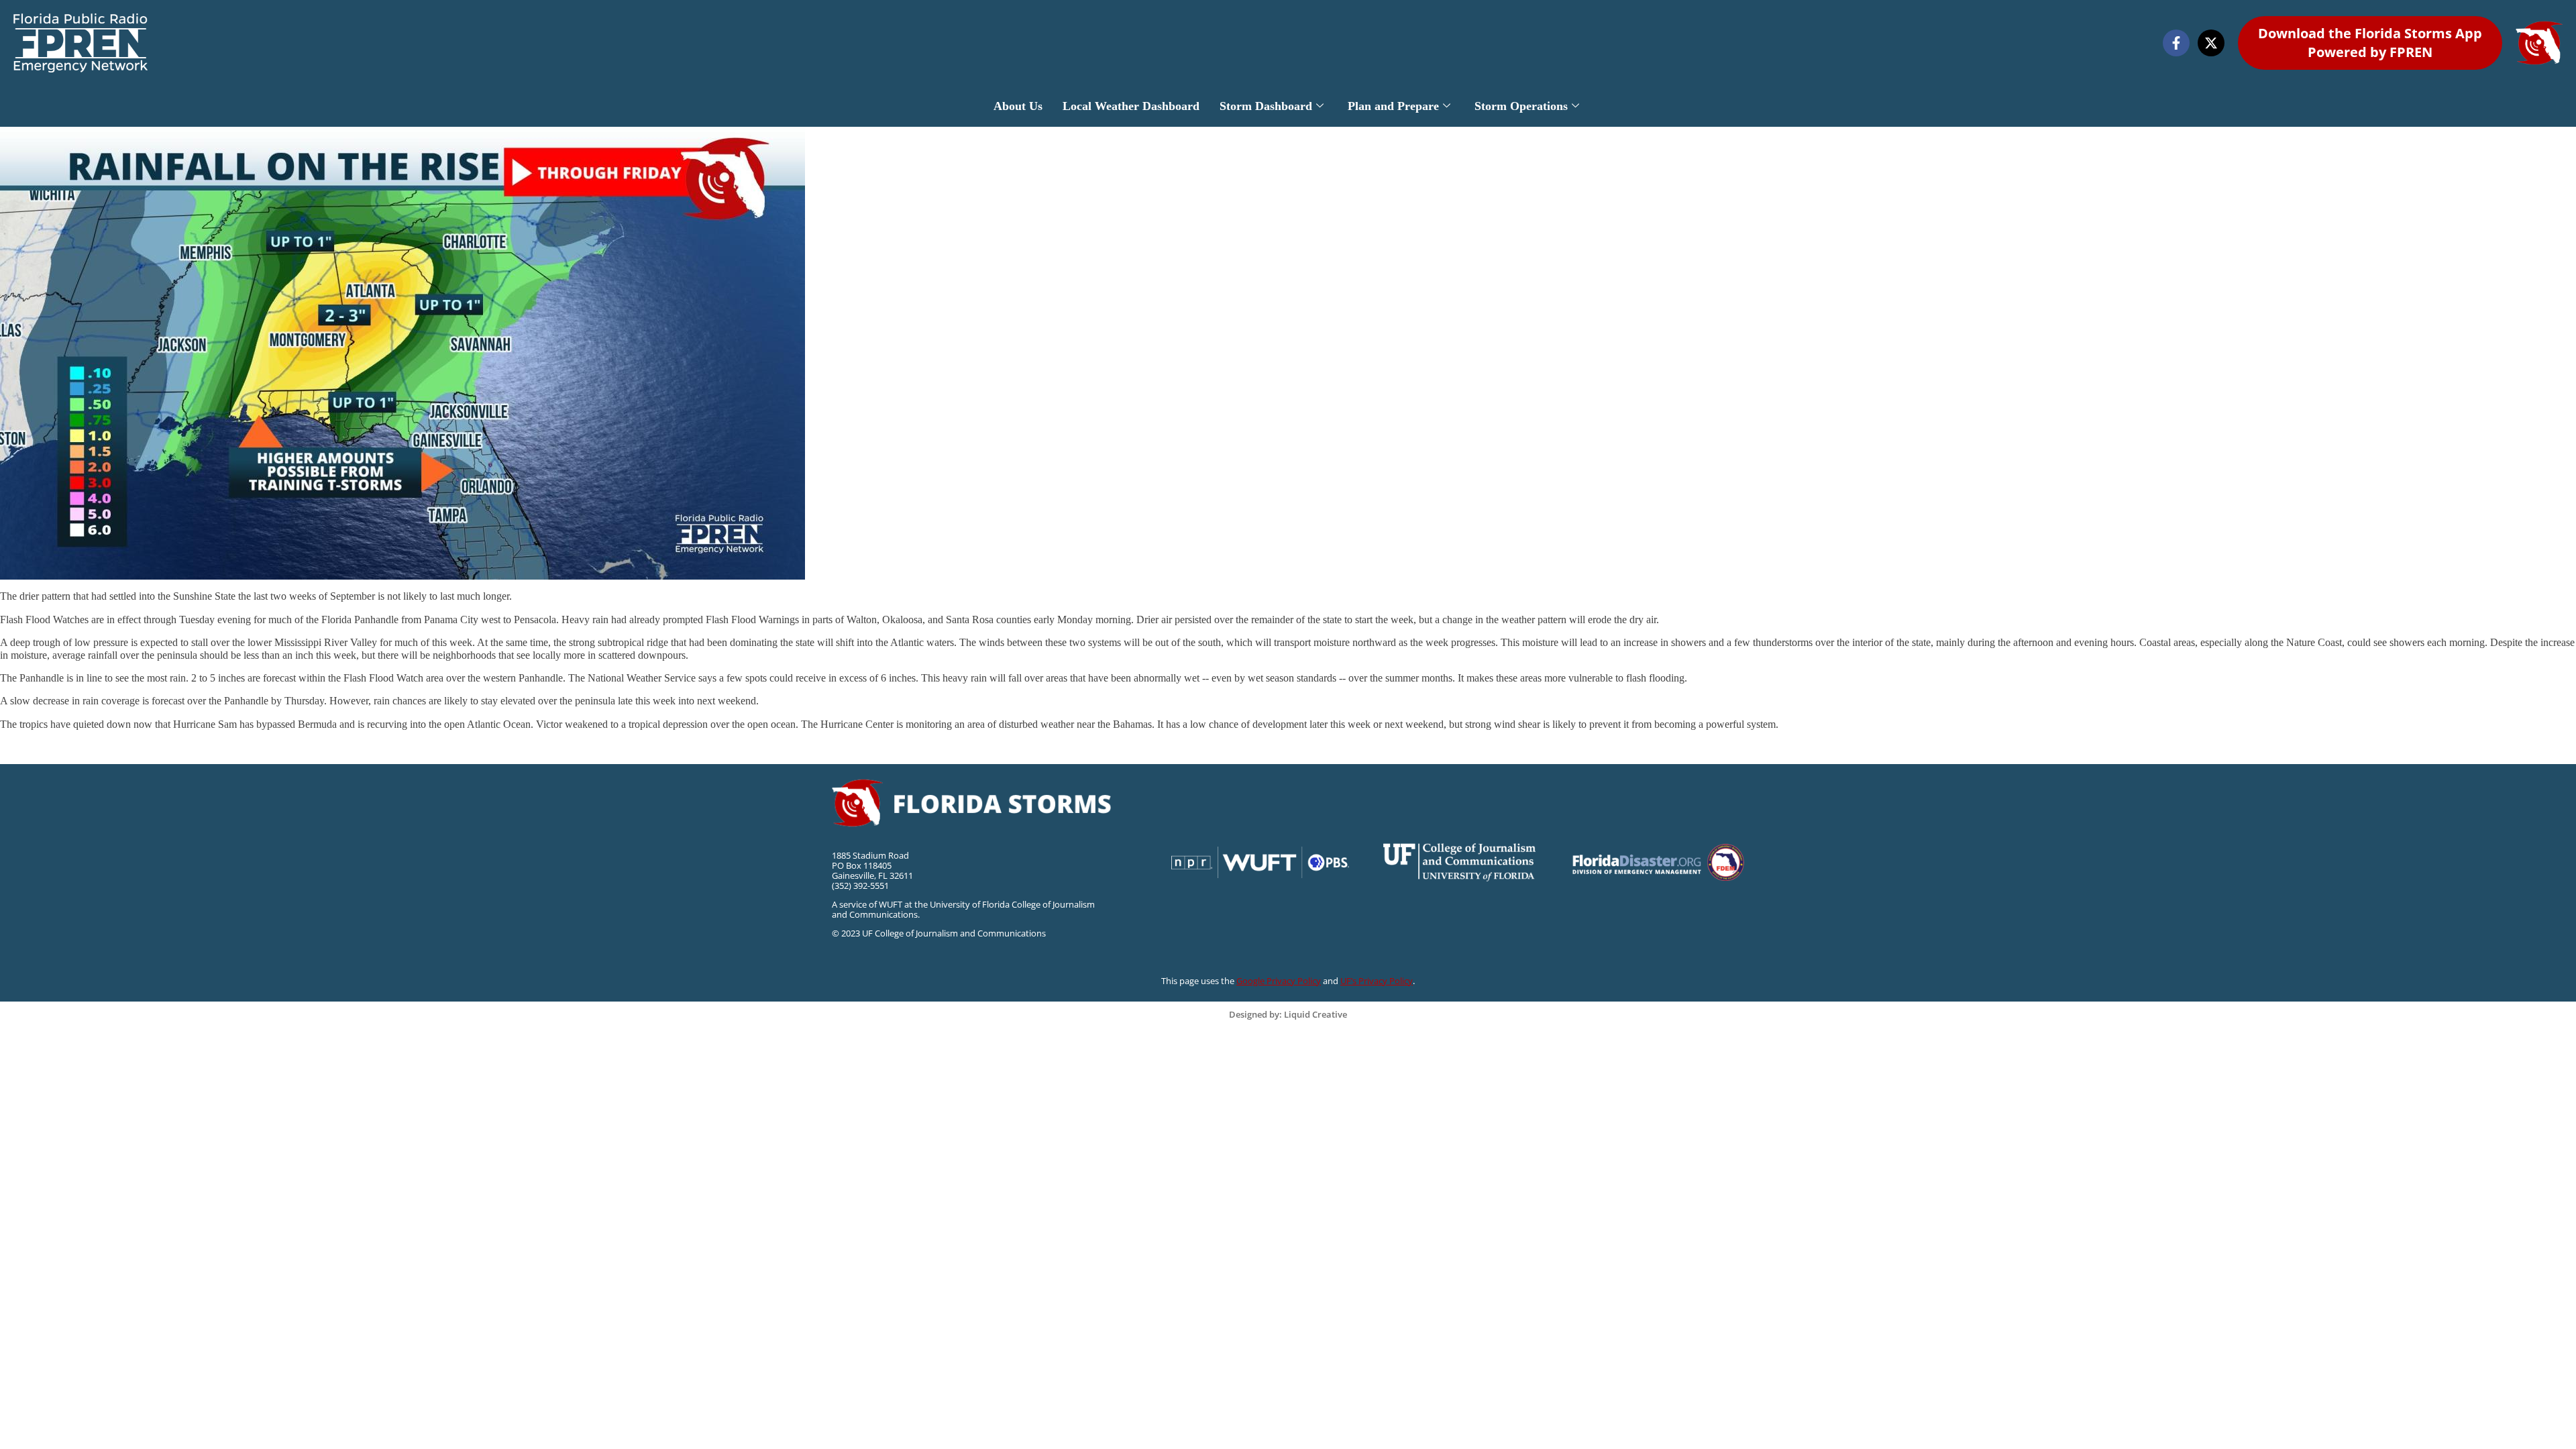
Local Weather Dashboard (1131, 106)
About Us (1018, 106)
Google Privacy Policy (1279, 981)
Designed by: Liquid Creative (1288, 1014)
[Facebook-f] (2176, 43)
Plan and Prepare (1393, 106)
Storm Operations (1521, 106)
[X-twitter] (2211, 43)
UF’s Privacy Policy (1377, 981)
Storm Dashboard (1266, 106)
